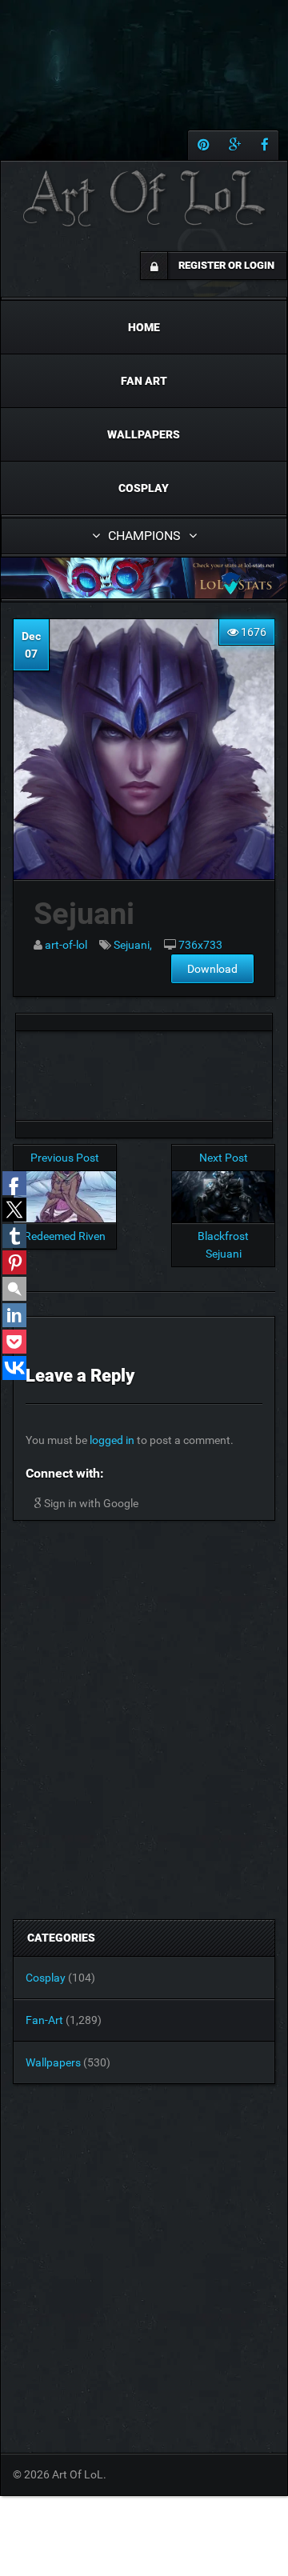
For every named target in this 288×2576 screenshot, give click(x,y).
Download (212, 969)
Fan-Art (44, 2020)
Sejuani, (133, 945)
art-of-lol (66, 945)
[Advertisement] (144, 1071)
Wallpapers (144, 434)
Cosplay (144, 488)
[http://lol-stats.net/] (144, 578)
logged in (112, 1440)
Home (144, 327)
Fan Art (144, 381)
